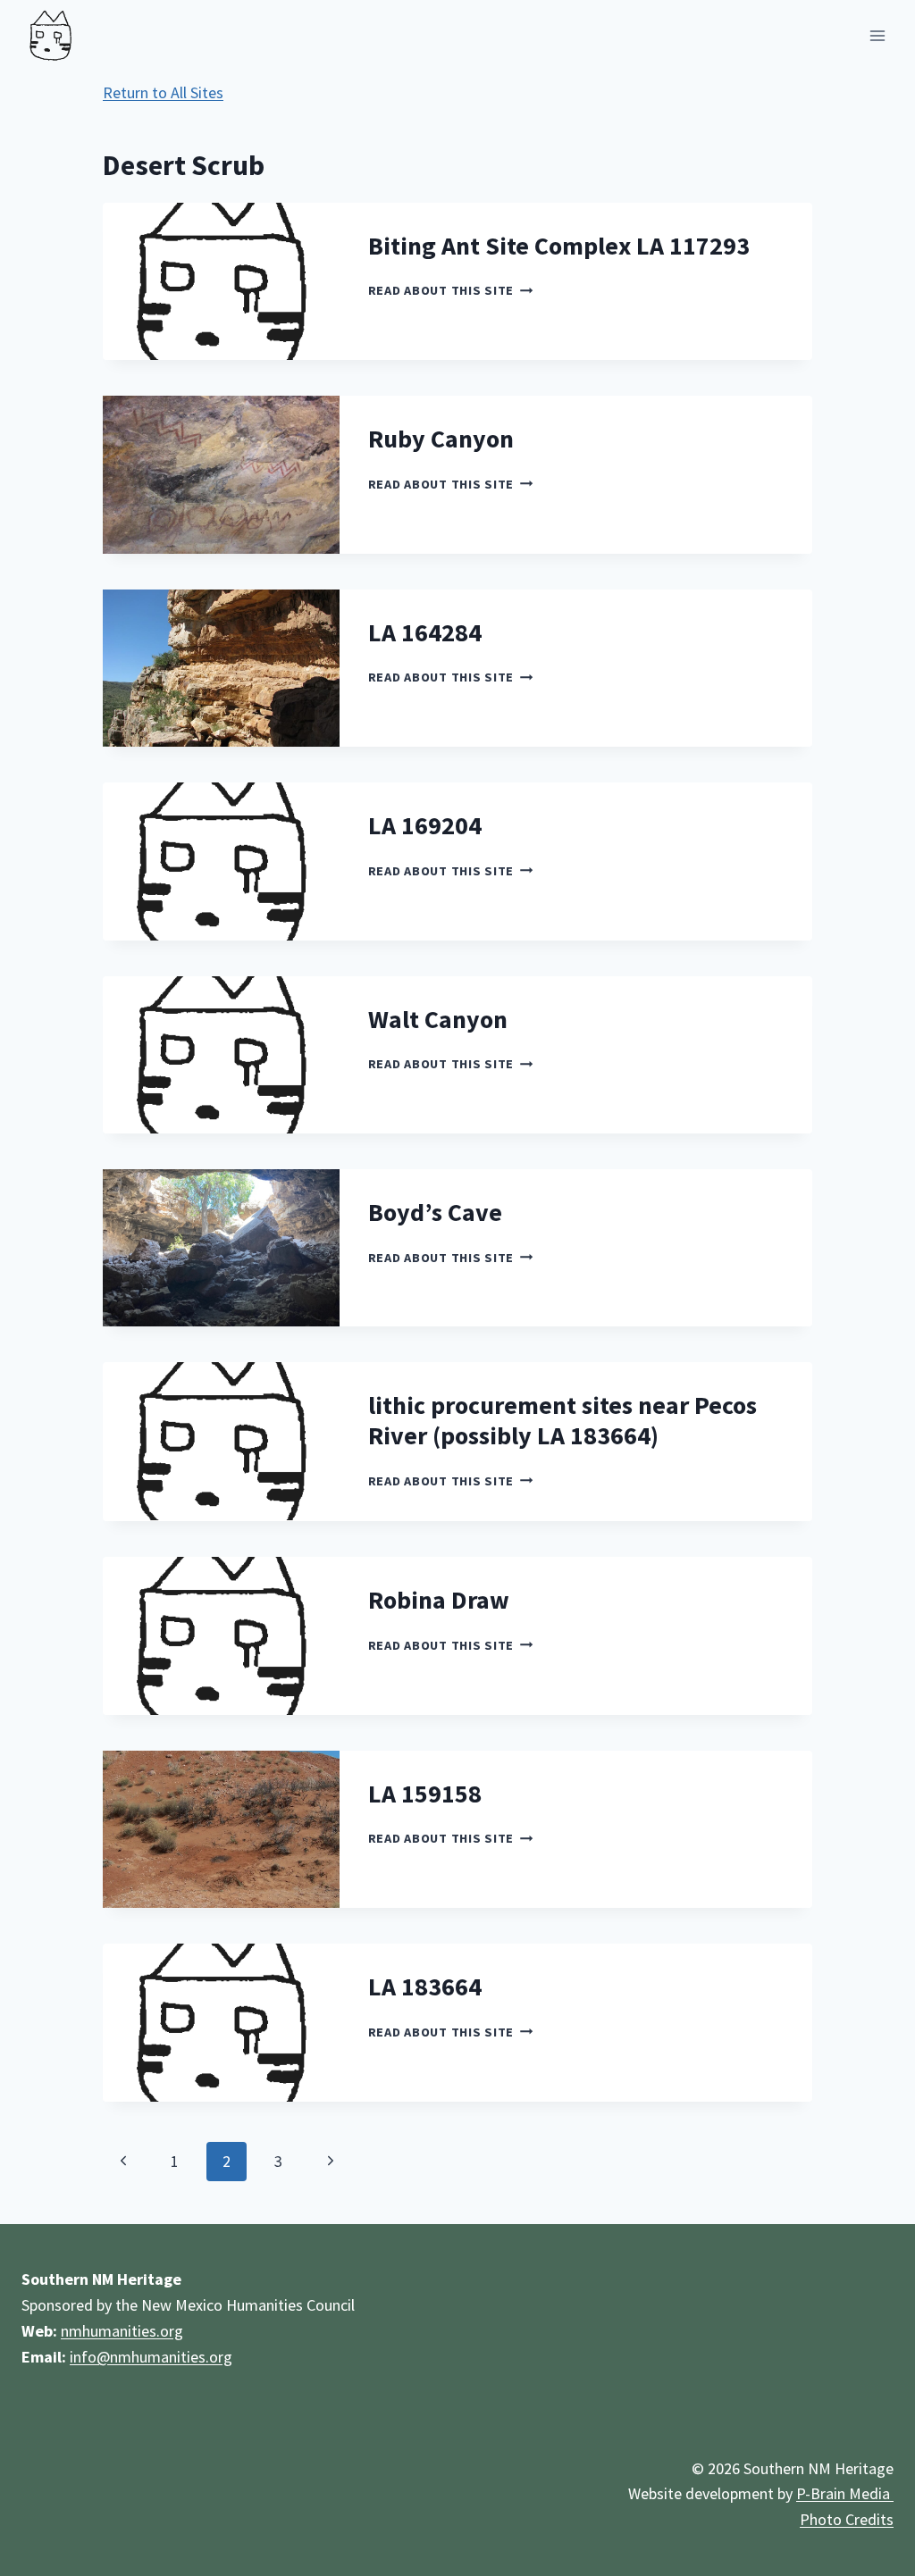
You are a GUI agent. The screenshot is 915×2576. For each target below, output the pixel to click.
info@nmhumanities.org (151, 2357)
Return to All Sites (163, 92)
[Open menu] (877, 35)
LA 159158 (425, 1794)
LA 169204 (425, 825)
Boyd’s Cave (435, 1212)
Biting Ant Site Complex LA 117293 (559, 246)
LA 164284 (425, 632)
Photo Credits (847, 2519)
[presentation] (221, 281)
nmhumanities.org (122, 2331)
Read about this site (451, 290)
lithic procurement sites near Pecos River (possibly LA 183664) (562, 1420)
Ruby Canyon (441, 439)
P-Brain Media (845, 2493)
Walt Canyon (438, 1019)
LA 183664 (425, 1986)
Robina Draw (439, 1600)
